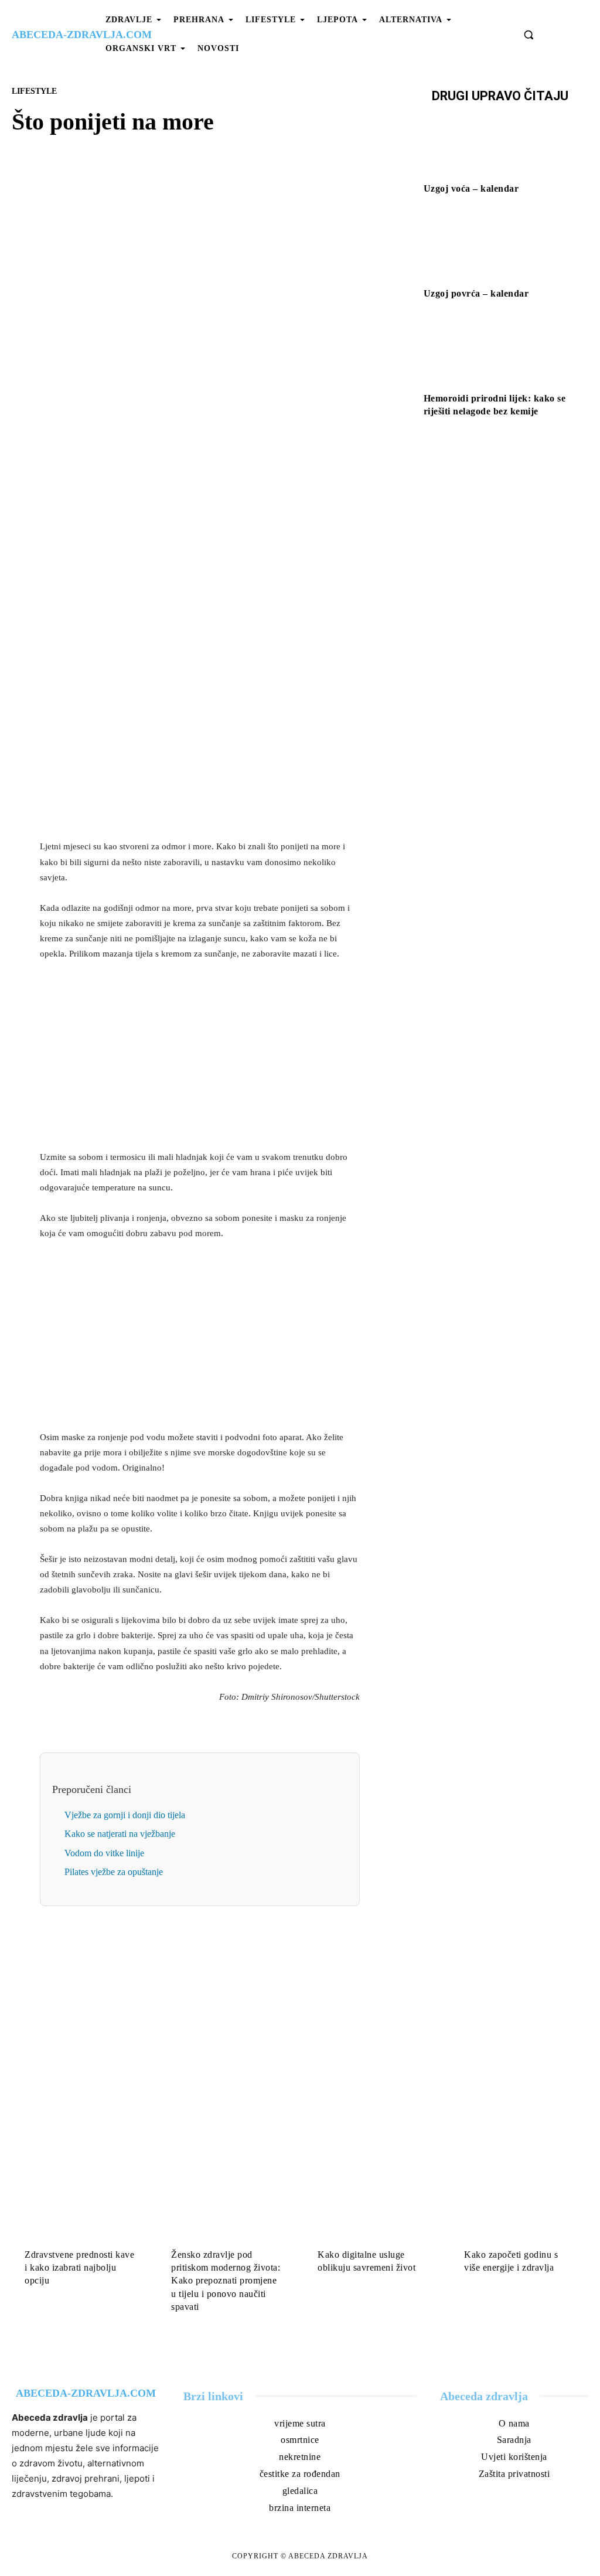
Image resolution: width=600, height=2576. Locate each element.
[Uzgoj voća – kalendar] (500, 144)
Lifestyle (34, 91)
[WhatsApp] (240, 410)
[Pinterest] (213, 410)
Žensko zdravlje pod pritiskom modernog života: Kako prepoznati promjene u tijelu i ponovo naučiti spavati (226, 2281)
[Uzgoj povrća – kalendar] (500, 249)
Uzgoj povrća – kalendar (476, 293)
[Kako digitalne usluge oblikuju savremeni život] (373, 2206)
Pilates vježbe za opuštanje (114, 1872)
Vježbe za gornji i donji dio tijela (125, 1815)
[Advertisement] (200, 748)
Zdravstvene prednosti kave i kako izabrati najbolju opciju (79, 2268)
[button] (529, 35)
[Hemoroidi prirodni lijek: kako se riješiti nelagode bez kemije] (500, 353)
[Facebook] (159, 410)
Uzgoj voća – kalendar (471, 188)
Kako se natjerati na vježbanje (120, 1834)
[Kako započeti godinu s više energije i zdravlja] (520, 2206)
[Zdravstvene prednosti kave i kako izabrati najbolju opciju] (80, 2206)
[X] (186, 410)
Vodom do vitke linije (104, 1853)
